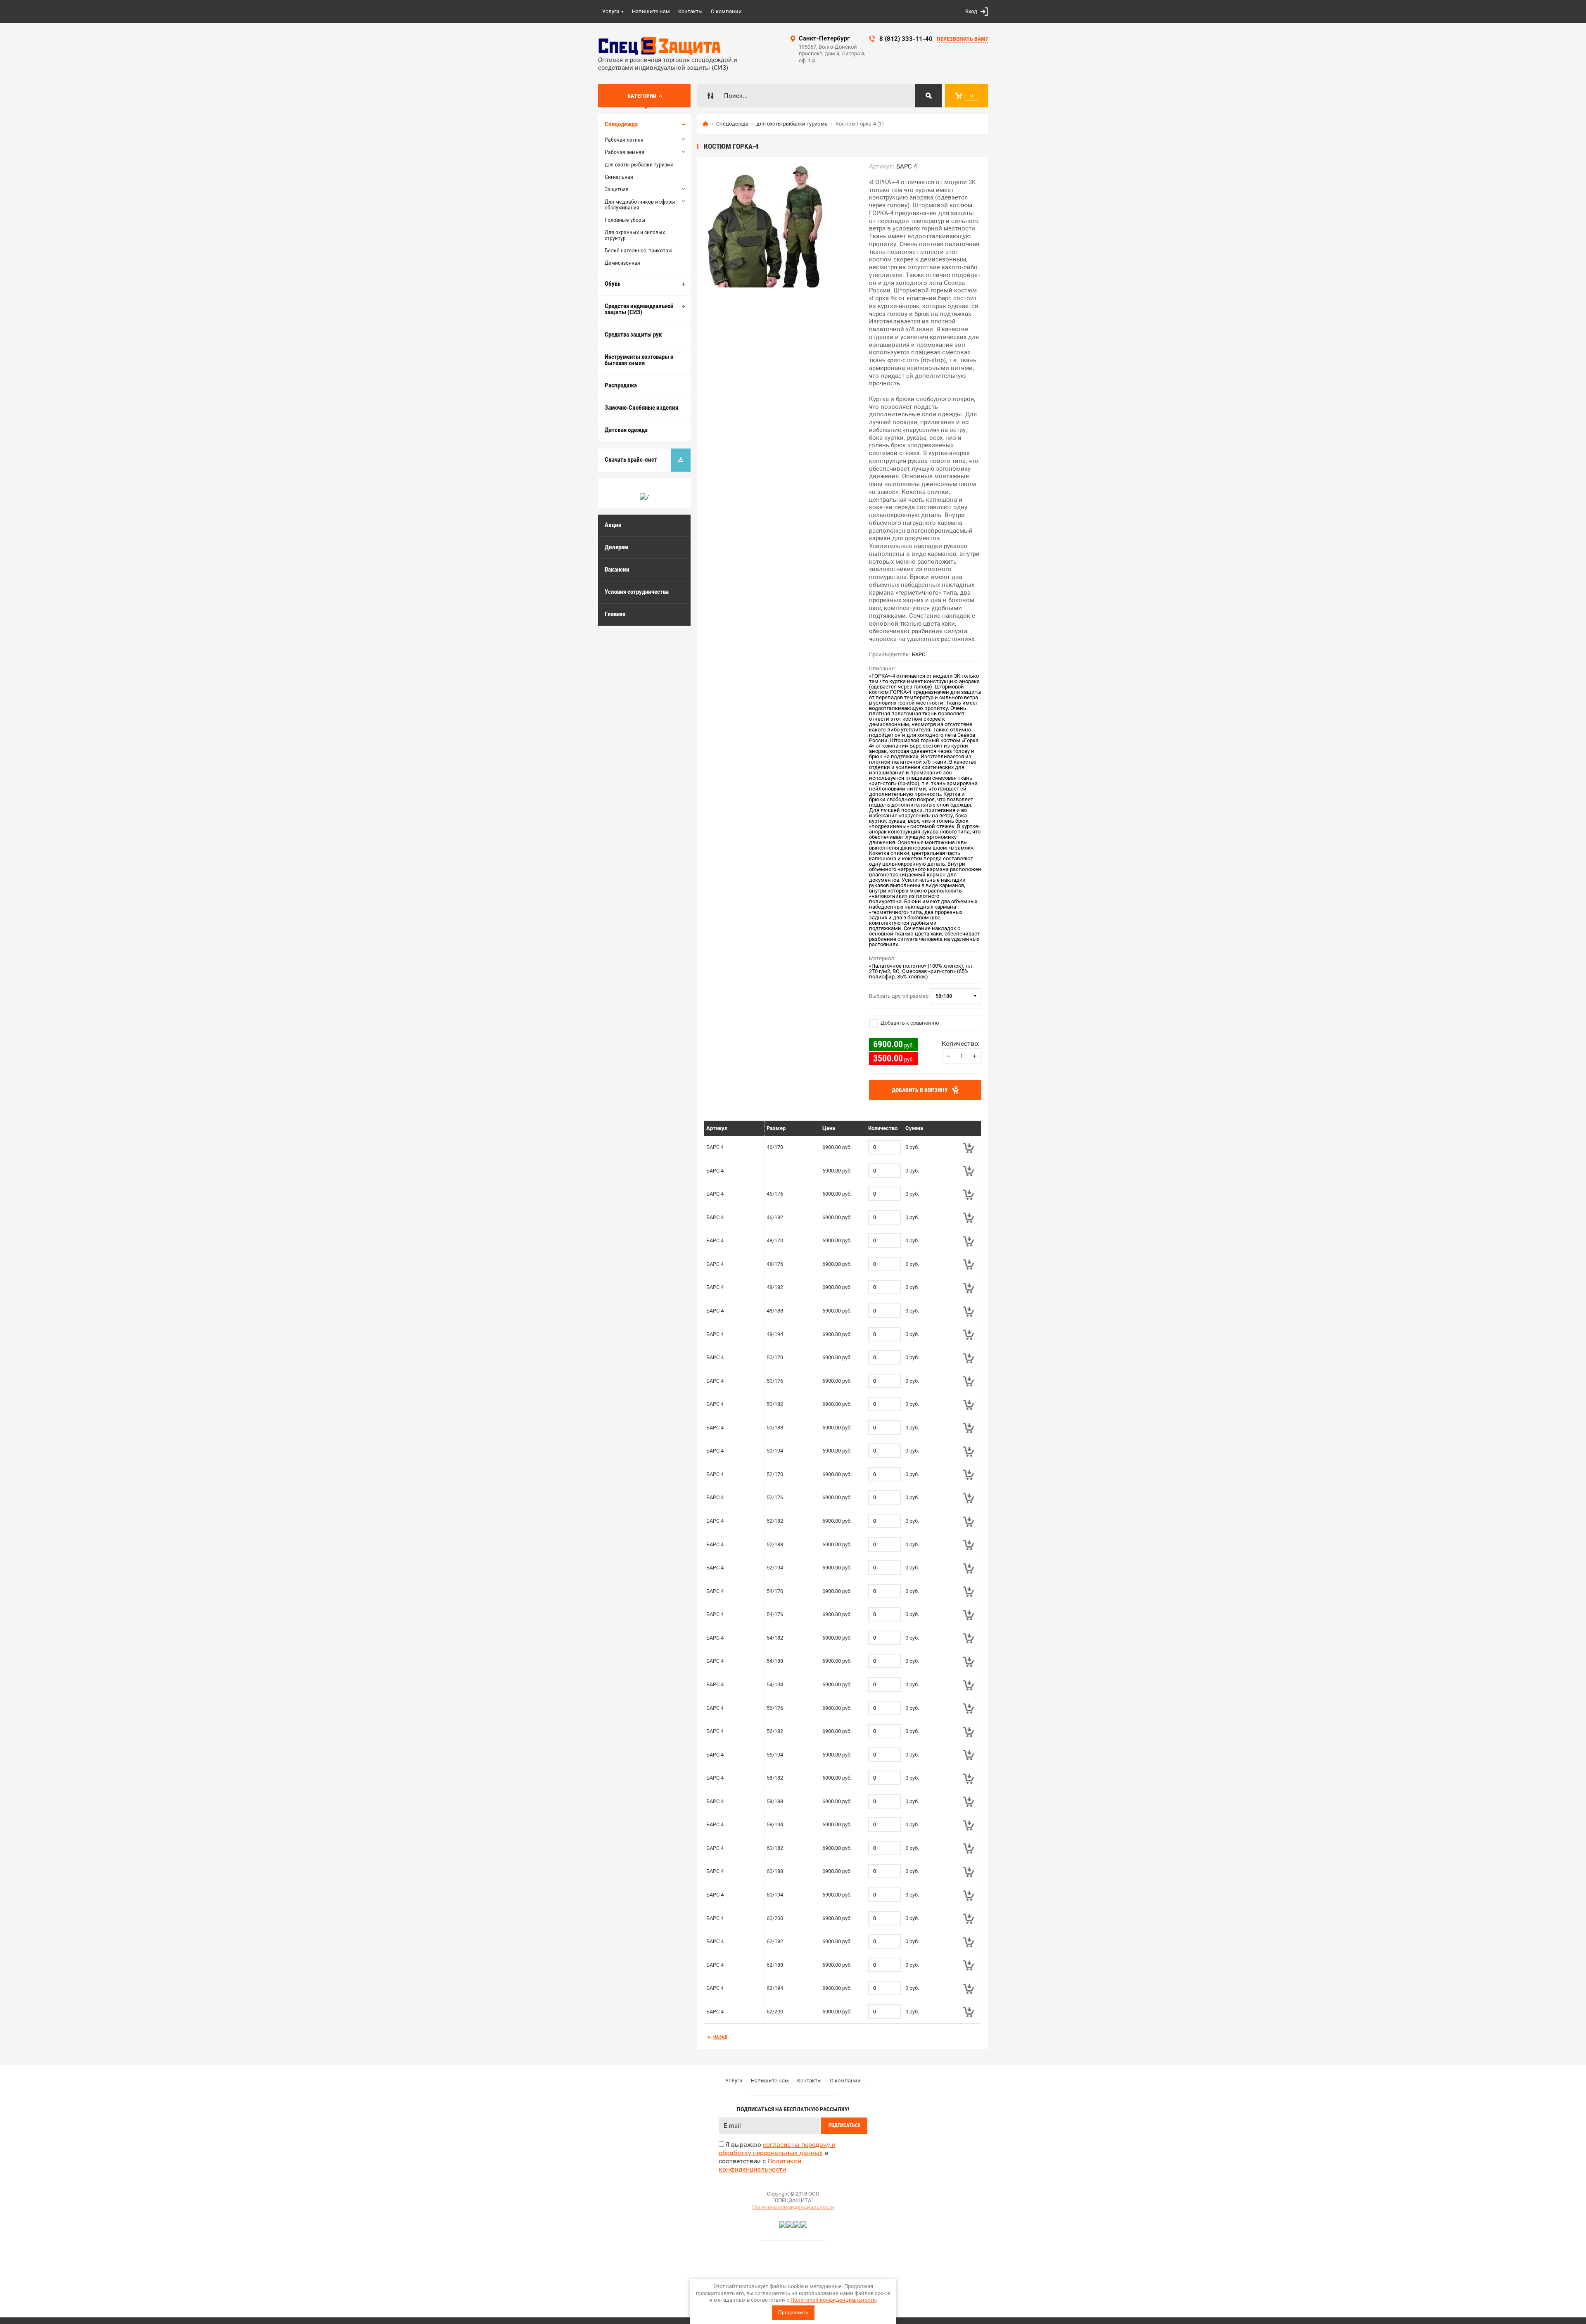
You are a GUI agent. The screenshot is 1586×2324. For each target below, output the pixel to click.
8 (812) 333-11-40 (906, 39)
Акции (613, 525)
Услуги (611, 11)
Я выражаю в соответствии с (777, 2157)
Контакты (690, 11)
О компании (726, 11)
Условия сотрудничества (637, 592)
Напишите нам (651, 11)
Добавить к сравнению (909, 1023)
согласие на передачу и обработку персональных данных (777, 2149)
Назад (720, 2037)
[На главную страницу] (660, 46)
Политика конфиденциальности (793, 2207)
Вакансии (617, 570)
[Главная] (705, 124)
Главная (615, 614)
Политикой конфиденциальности (833, 2300)
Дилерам (616, 547)
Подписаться (844, 2125)
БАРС (919, 654)
